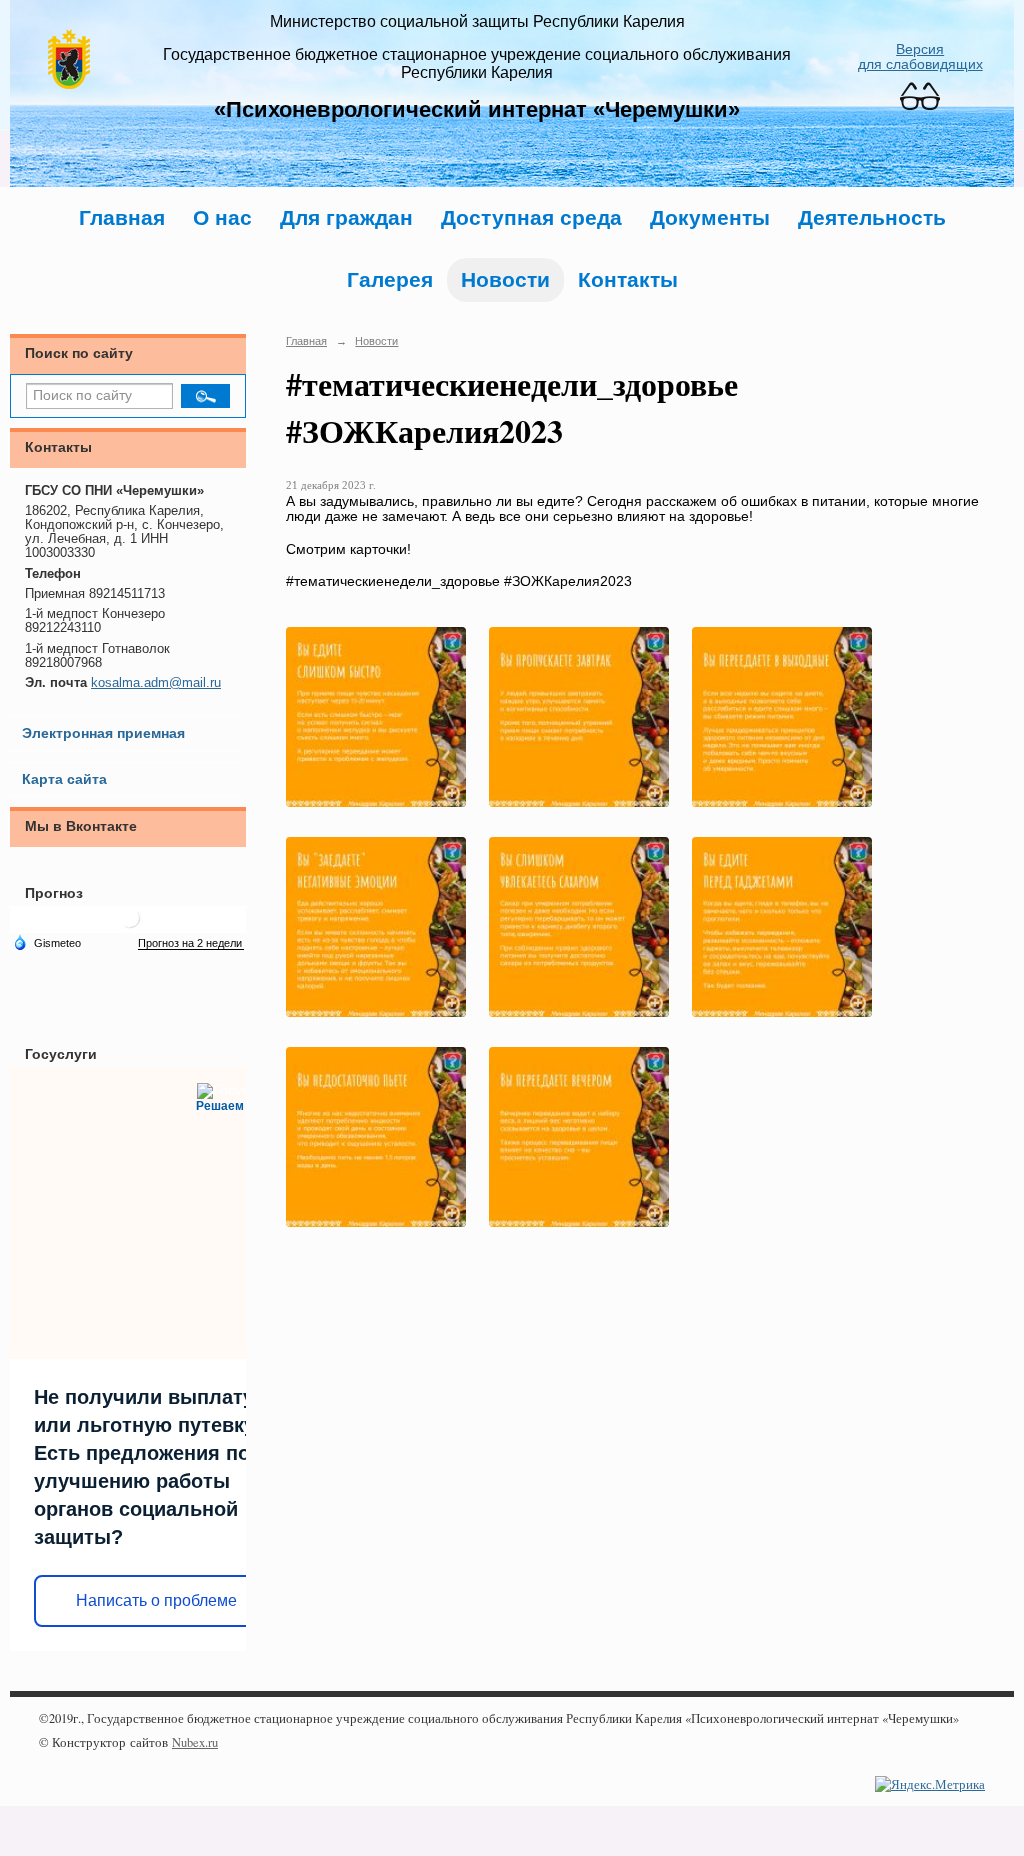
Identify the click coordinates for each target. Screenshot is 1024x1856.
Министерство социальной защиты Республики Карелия (477, 21)
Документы (710, 217)
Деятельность (872, 217)
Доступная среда (531, 217)
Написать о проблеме (156, 1600)
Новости (505, 279)
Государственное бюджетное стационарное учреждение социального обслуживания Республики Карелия (477, 63)
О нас (222, 217)
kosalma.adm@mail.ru (156, 683)
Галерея (390, 279)
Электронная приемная (103, 733)
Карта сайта (64, 779)
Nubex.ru (195, 1742)
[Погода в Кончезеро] (130, 925)
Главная (122, 217)
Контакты (628, 279)
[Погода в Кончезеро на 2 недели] (191, 943)
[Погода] (47, 942)
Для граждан (346, 217)
